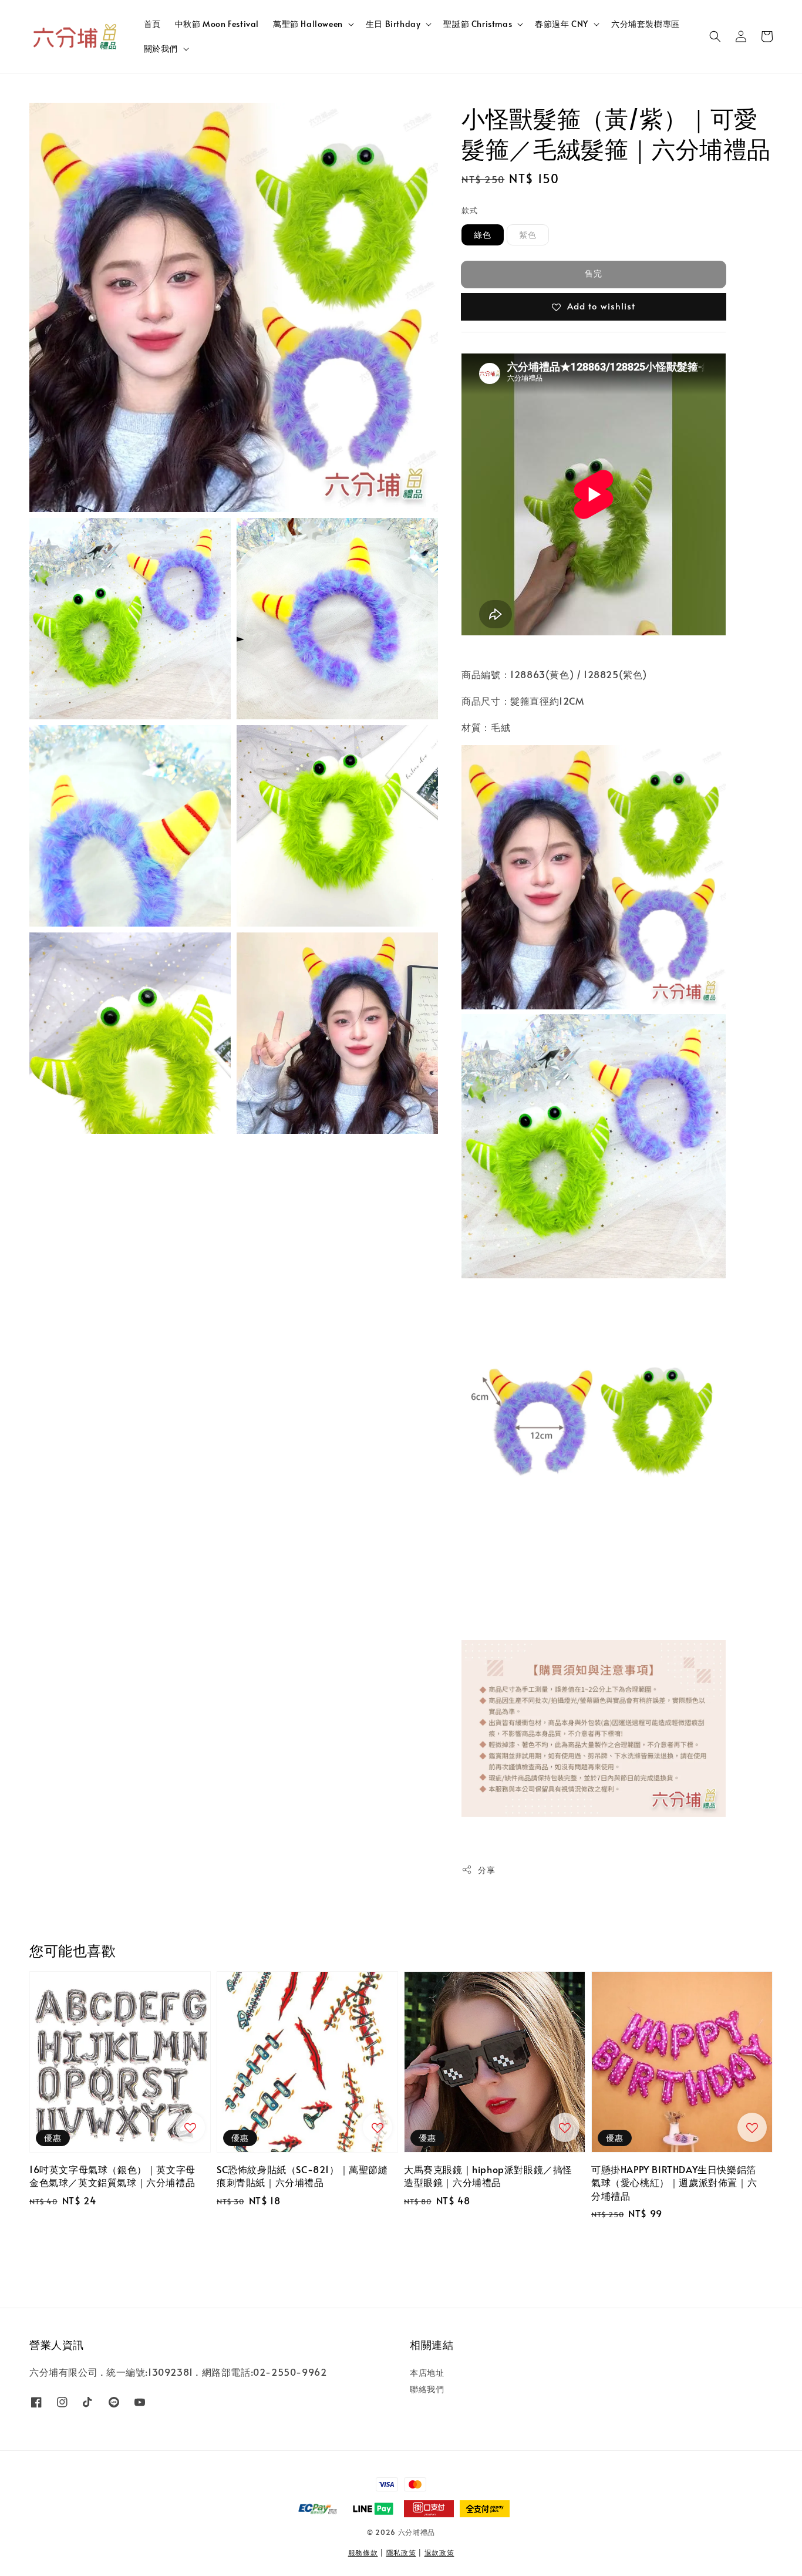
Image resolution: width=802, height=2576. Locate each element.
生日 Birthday (393, 24)
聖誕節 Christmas (478, 24)
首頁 (152, 24)
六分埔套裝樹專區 (646, 24)
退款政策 (439, 2553)
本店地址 (427, 2373)
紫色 (528, 235)
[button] (715, 36)
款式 (469, 210)
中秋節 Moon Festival (217, 24)
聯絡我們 (427, 2389)
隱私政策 (401, 2553)
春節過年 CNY (562, 24)
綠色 (483, 235)
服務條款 (363, 2553)
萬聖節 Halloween (308, 24)
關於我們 (161, 49)
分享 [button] (486, 1870)
